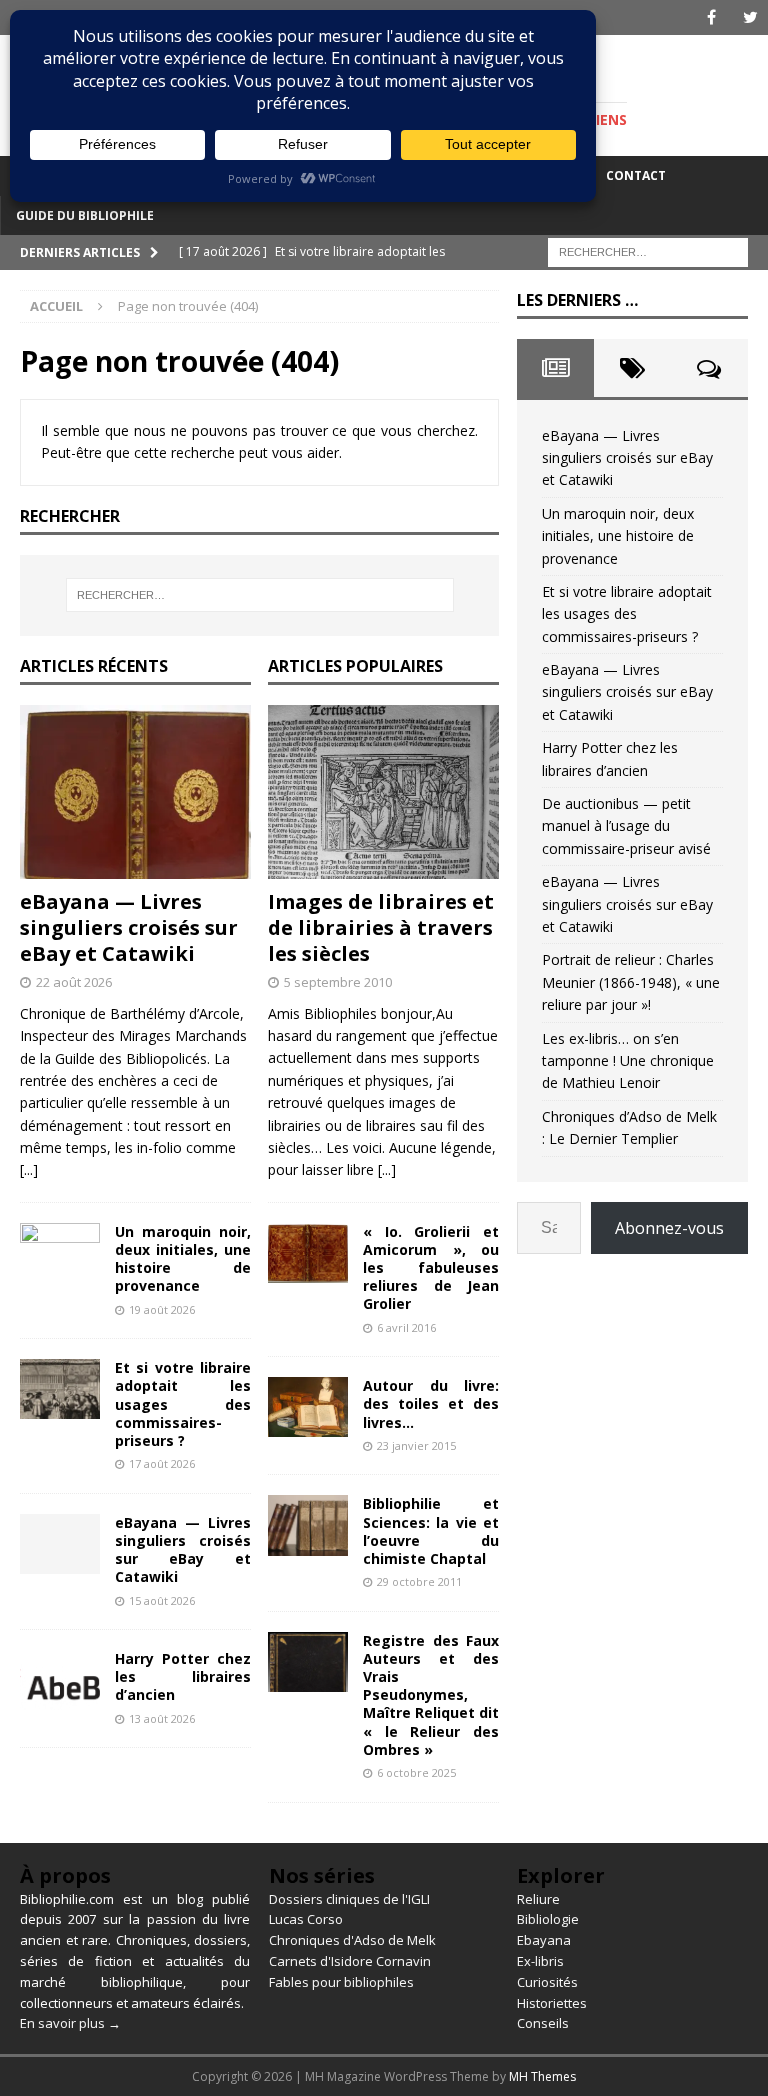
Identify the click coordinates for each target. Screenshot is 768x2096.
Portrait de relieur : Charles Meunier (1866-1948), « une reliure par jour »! (631, 982)
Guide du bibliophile (85, 215)
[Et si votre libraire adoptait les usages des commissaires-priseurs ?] (60, 1389)
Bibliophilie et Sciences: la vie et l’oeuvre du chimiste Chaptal (431, 1531)
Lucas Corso (306, 1919)
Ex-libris (540, 1961)
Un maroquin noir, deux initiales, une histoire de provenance (183, 1259)
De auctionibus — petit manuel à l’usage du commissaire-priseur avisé (626, 826)
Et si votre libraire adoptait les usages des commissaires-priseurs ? (183, 1404)
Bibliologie (548, 1919)
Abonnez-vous (669, 1228)
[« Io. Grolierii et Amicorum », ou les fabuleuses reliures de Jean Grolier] (308, 1253)
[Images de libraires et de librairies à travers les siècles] (383, 792)
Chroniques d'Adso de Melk (352, 1940)
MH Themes (542, 2076)
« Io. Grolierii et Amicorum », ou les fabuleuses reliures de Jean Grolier (431, 1268)
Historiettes (552, 2003)
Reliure (538, 1899)
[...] (29, 1169)
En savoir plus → (70, 2023)
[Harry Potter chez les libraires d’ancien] (60, 1680)
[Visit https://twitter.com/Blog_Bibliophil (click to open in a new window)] (750, 17)
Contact (636, 175)
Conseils (543, 2023)
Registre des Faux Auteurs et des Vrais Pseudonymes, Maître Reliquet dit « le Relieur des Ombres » (431, 1695)
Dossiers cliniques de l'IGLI (349, 1899)
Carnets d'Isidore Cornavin (350, 1961)
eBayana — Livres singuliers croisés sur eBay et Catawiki (129, 927)
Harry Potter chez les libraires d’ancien (183, 1676)
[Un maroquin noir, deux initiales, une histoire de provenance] (60, 1253)
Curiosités (547, 1982)
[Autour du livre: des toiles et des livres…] (308, 1407)
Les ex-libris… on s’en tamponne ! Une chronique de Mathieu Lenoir (628, 1061)
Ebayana (544, 1940)
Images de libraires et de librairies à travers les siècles (381, 927)
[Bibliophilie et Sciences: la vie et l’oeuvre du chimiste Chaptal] (308, 1525)
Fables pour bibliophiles (341, 1982)
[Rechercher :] (648, 250)
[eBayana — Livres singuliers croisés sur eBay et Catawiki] (135, 792)
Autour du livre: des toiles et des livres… (431, 1403)
